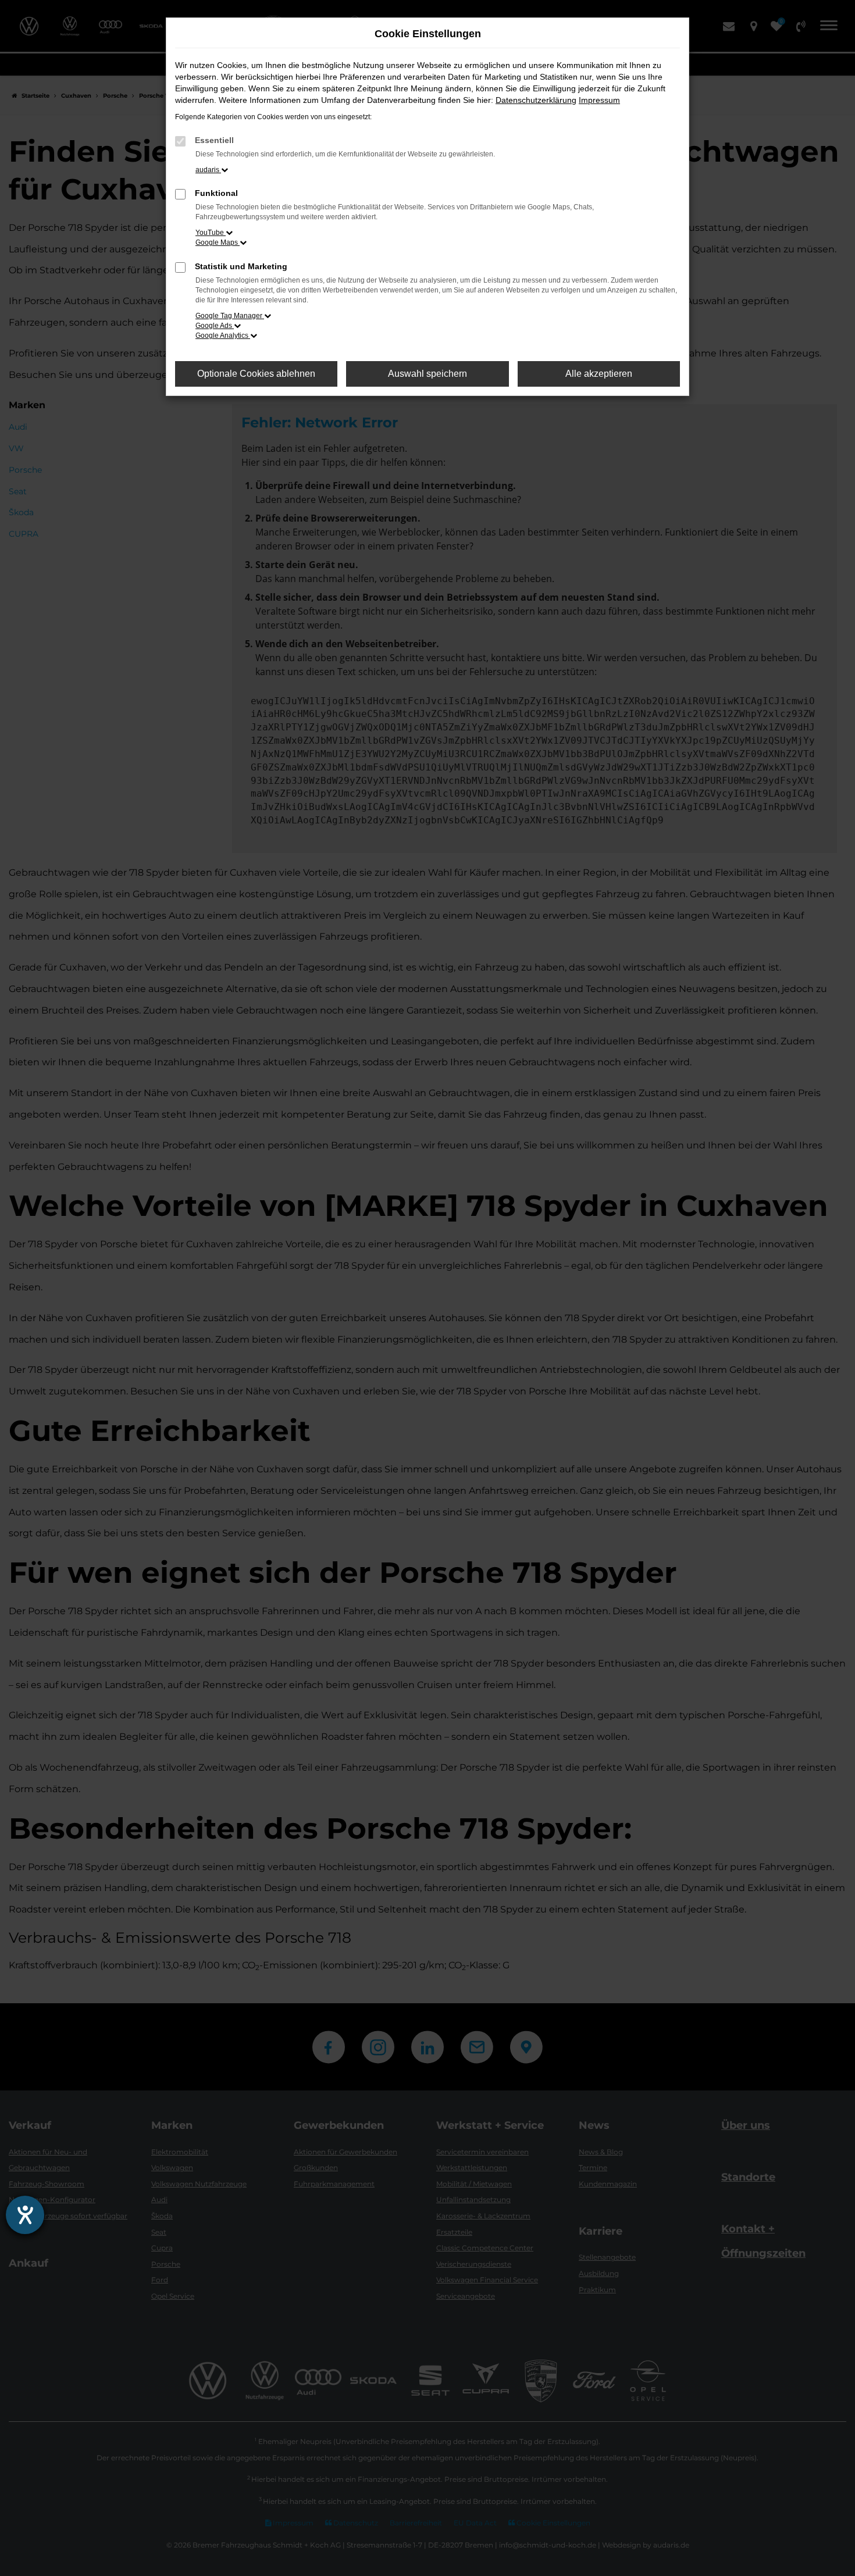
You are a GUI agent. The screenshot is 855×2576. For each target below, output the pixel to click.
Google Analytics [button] (223, 336)
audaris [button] (208, 170)
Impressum (599, 100)
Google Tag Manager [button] (230, 316)
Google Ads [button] (215, 326)
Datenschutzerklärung (536, 100)
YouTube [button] (211, 233)
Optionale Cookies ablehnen (256, 374)
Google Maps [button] (218, 242)
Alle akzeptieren (599, 374)
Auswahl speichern (427, 374)
